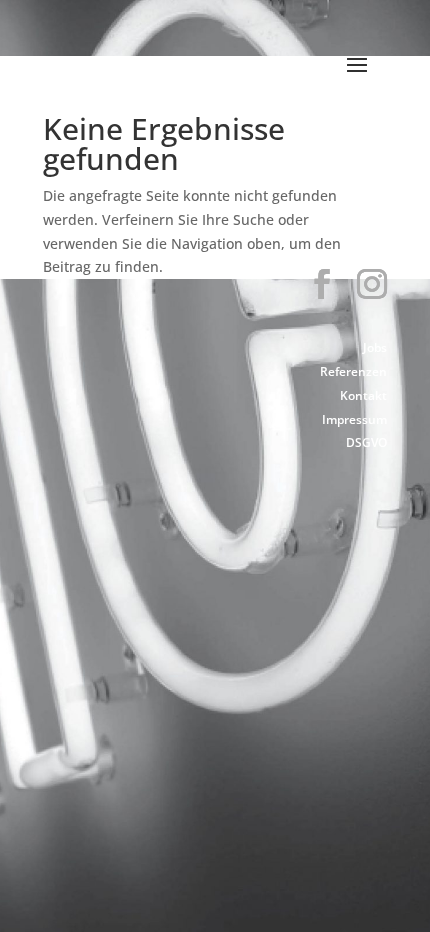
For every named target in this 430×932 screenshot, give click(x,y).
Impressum (354, 419)
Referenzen (353, 371)
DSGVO (366, 442)
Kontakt (363, 395)
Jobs (375, 347)
